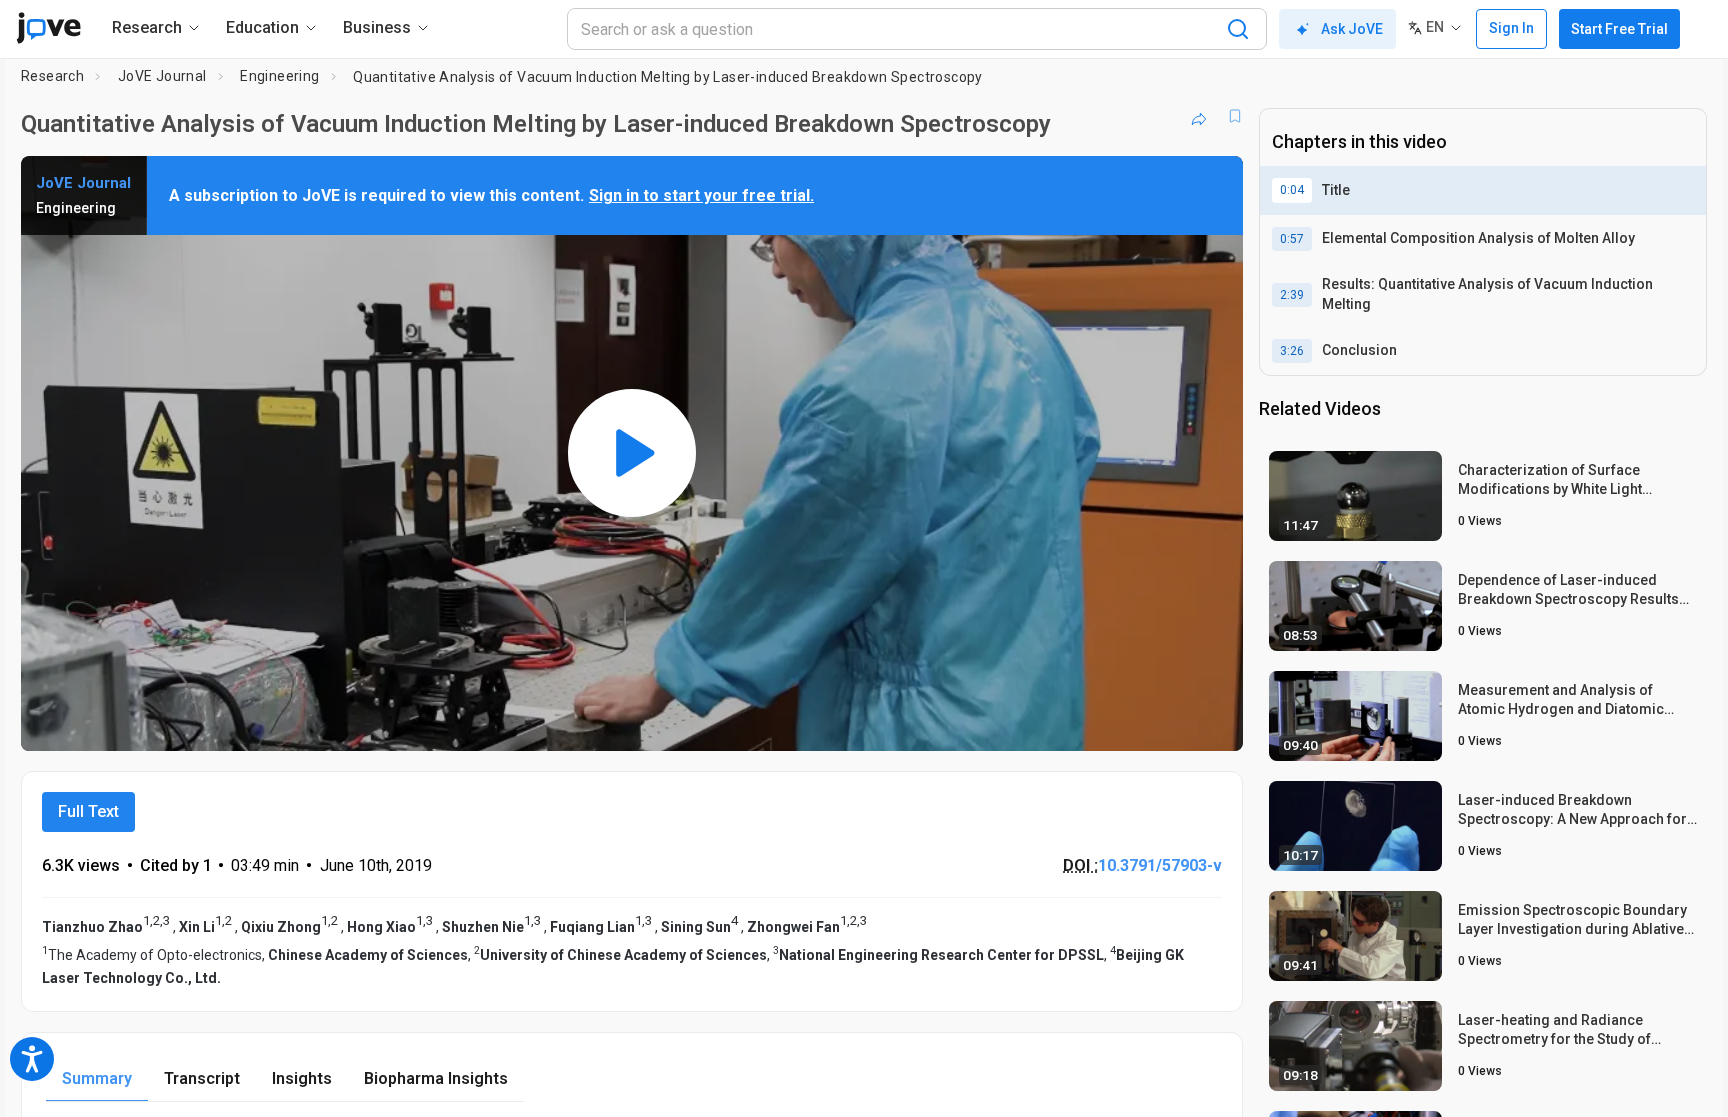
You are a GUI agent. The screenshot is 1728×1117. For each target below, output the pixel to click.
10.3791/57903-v (1160, 865)
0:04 (1292, 190)
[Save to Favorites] (1235, 116)
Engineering (279, 76)
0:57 (1292, 239)
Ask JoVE (1352, 29)
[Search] (1238, 29)
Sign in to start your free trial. (701, 195)
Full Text (88, 811)
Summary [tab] (97, 1078)
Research (52, 76)
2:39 (1292, 295)
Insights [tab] (302, 1078)
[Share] (1199, 116)
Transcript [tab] (202, 1078)
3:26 (1292, 351)
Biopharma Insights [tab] (436, 1078)
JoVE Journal (162, 76)
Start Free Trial (1619, 29)
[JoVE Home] (48, 28)
